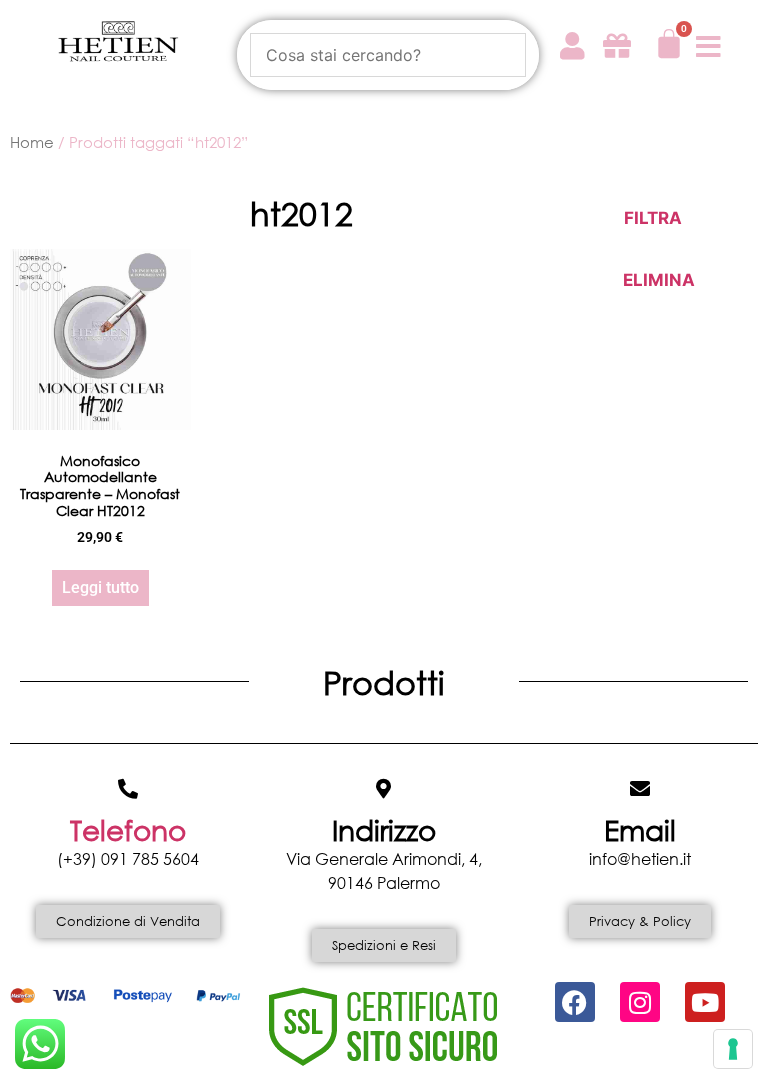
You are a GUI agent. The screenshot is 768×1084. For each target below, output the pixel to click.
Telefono (128, 829)
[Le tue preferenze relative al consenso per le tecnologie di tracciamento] (733, 1049)
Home (32, 142)
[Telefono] (128, 789)
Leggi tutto (100, 587)
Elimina (656, 280)
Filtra (653, 218)
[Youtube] (705, 1002)
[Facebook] (575, 1002)
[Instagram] (640, 1002)
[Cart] (669, 44)
